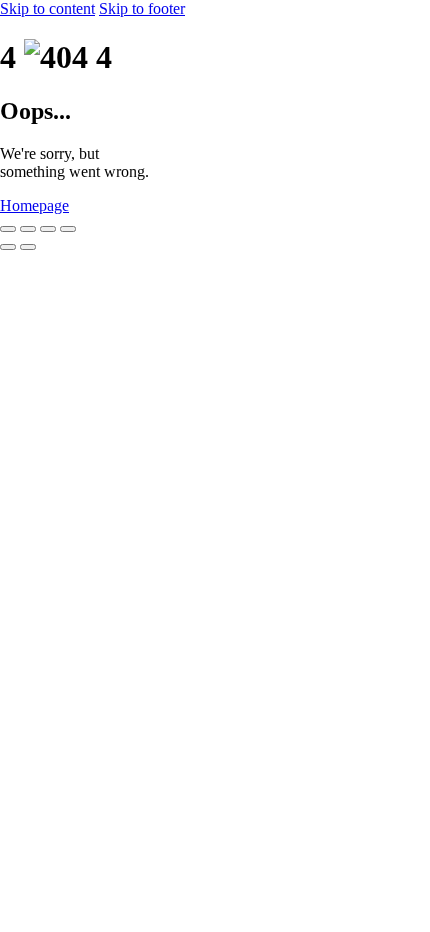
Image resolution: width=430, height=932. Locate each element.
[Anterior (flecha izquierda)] (8, 247)
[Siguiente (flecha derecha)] (28, 247)
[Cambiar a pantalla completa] (28, 229)
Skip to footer (142, 8)
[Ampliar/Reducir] (8, 229)
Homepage (34, 205)
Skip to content (47, 8)
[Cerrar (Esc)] (68, 229)
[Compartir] (48, 229)
